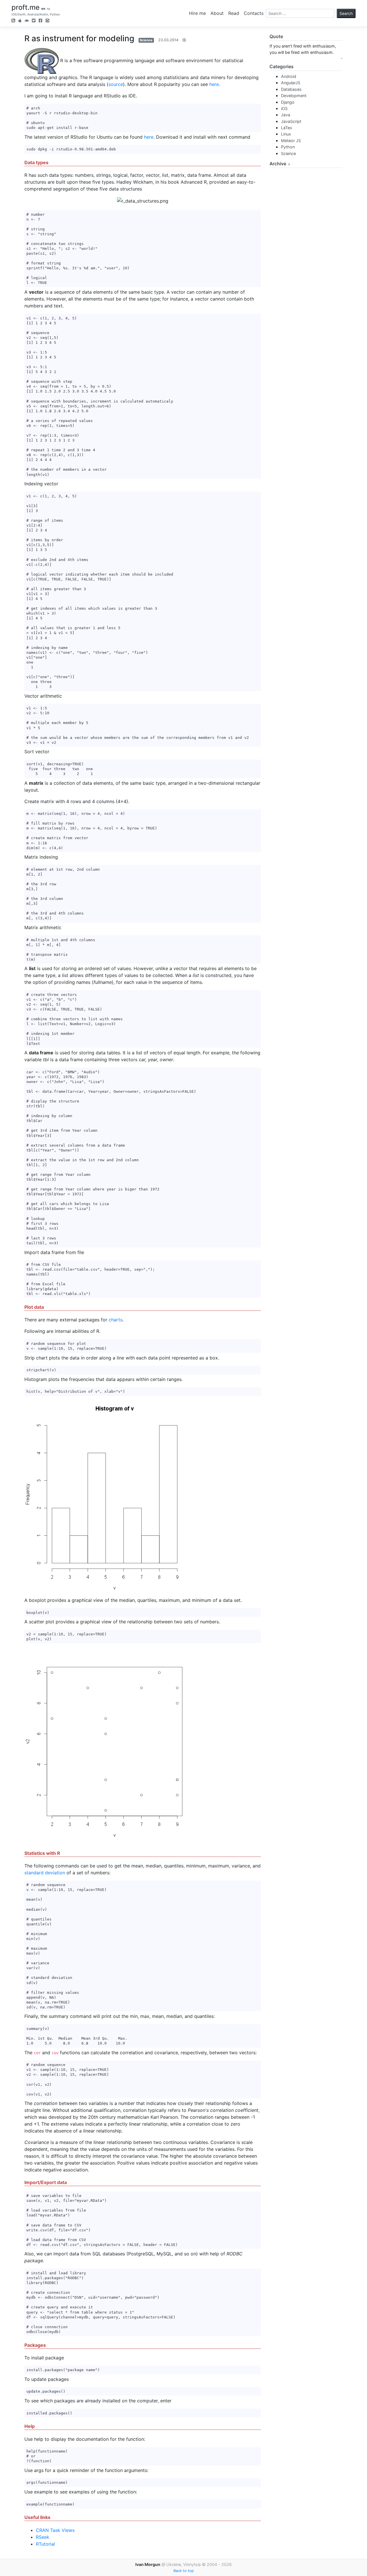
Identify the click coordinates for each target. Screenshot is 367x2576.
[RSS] (13, 21)
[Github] (47, 21)
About (217, 13)
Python (288, 147)
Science (146, 40)
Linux (286, 134)
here (214, 84)
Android (289, 76)
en (43, 9)
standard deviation (45, 1873)
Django (288, 102)
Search (346, 13)
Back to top (184, 2571)
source (116, 84)
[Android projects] (27, 21)
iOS (284, 108)
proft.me (26, 7)
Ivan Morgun (148, 2564)
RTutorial (45, 2544)
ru (49, 9)
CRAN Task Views (55, 2530)
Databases (291, 89)
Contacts (254, 13)
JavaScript (291, 121)
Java (286, 115)
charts (116, 1320)
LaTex (287, 128)
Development (294, 96)
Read (234, 13)
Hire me (197, 13)
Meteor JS (291, 141)
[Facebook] (41, 21)
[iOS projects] (20, 21)
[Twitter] (34, 21)
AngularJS (291, 83)
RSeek (43, 2537)
